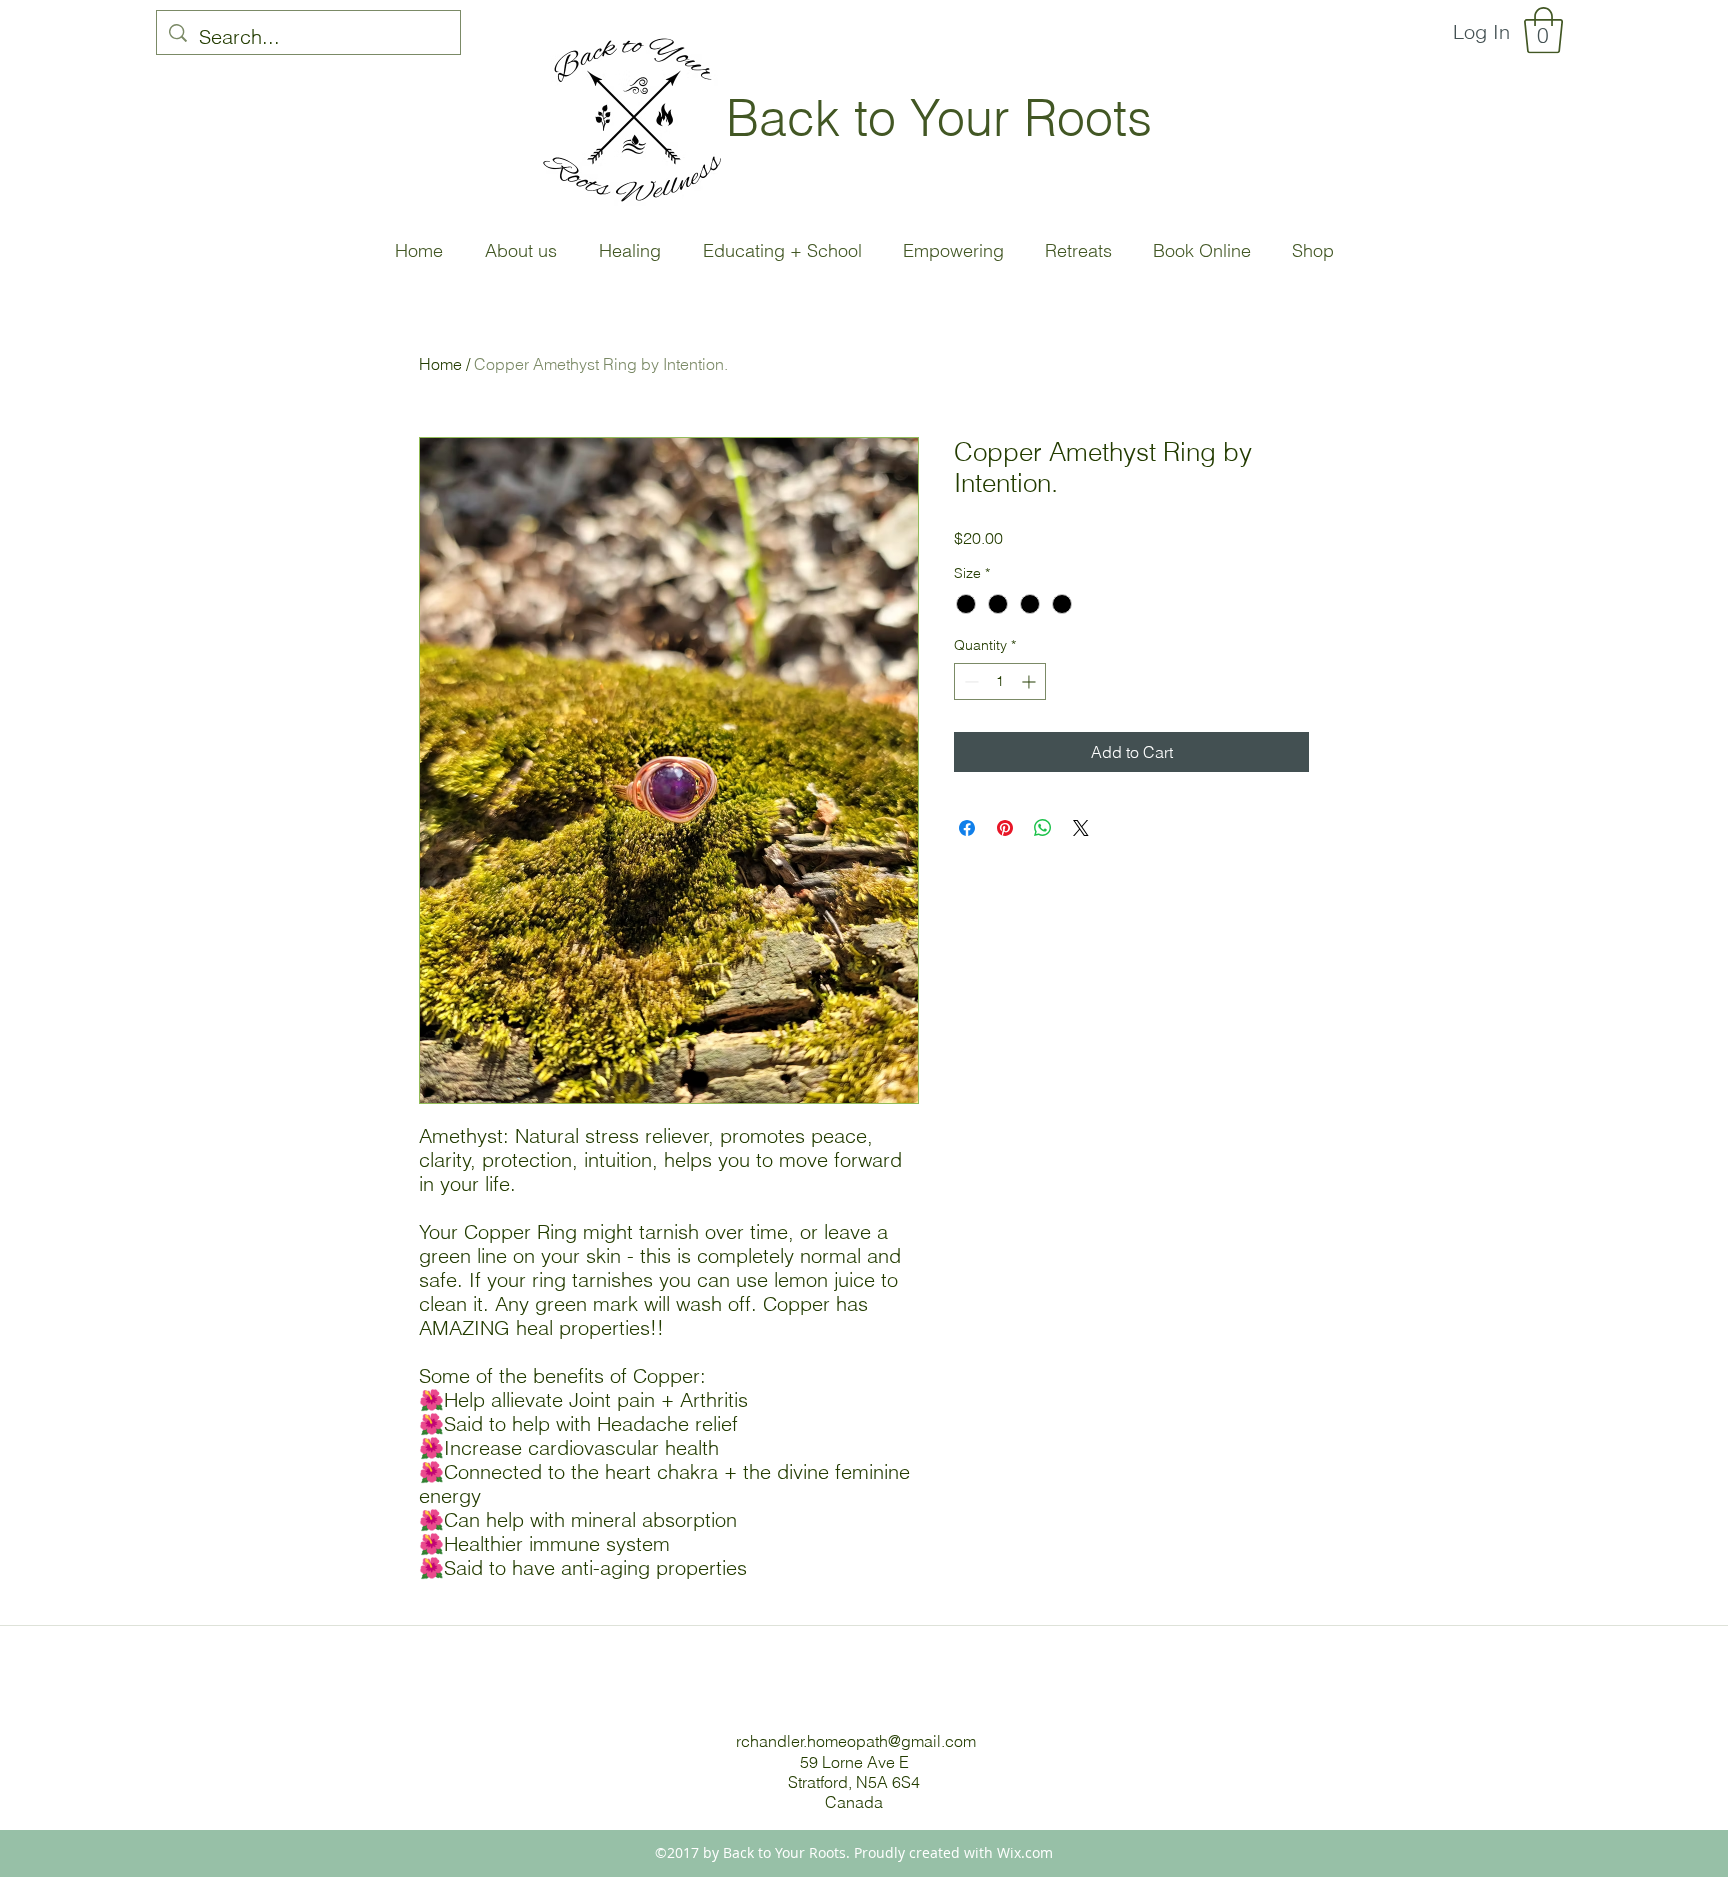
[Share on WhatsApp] (1043, 828)
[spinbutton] (1000, 681)
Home (440, 364)
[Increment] (1030, 681)
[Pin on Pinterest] (1005, 828)
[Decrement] (969, 681)
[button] (1543, 30)
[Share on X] (1081, 828)
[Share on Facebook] (967, 828)
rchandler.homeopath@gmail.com (856, 1741)
